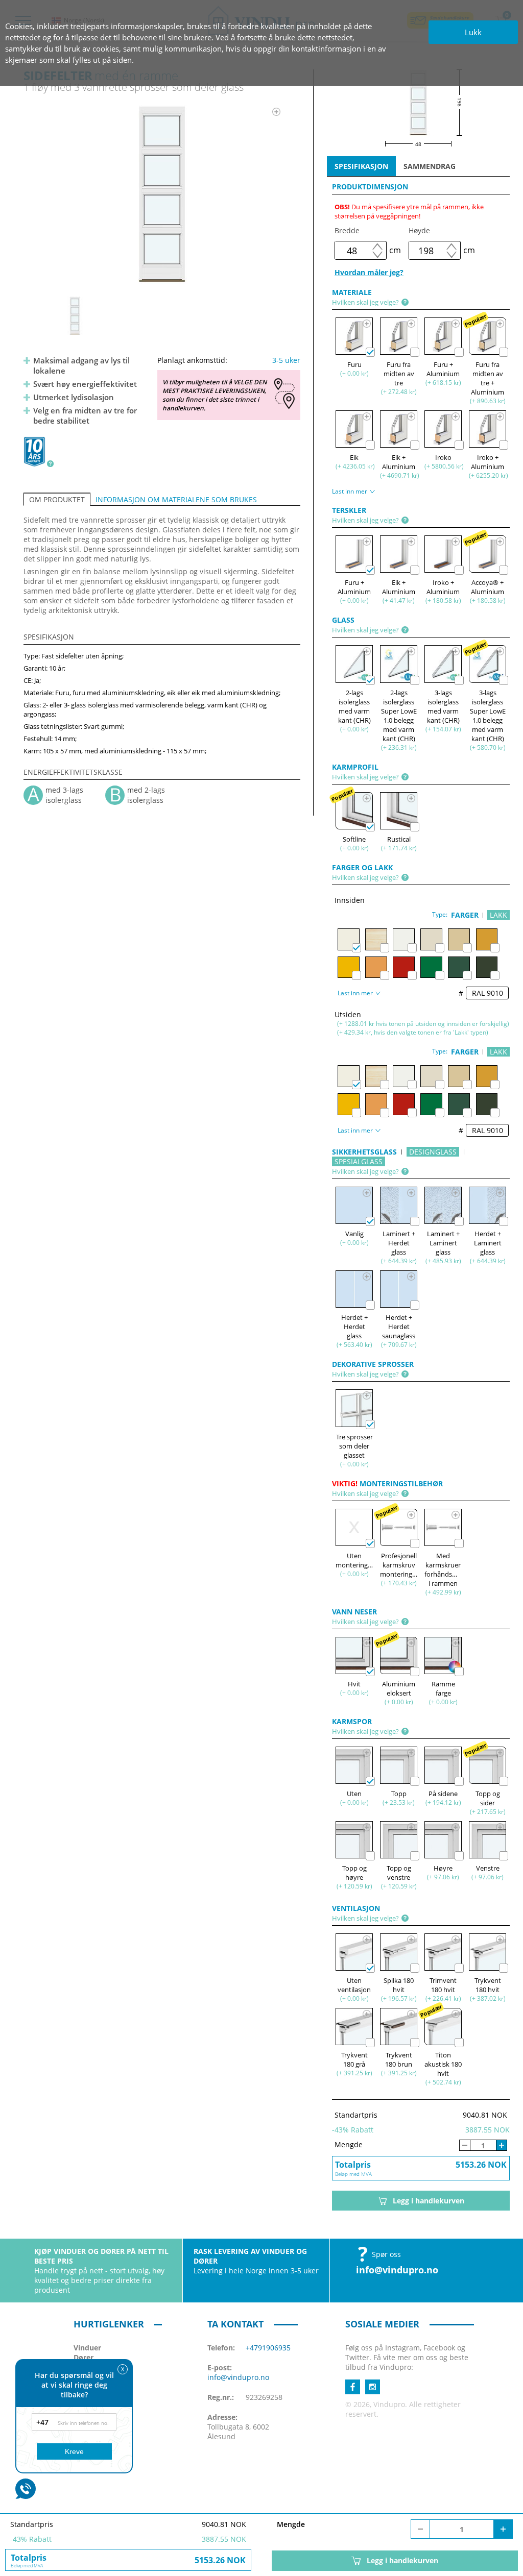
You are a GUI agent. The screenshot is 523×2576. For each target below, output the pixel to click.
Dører (84, 2357)
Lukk (473, 32)
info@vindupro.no (397, 2270)
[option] (162, 194)
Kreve (74, 2451)
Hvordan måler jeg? (369, 272)
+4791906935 (268, 2348)
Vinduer (87, 2348)
